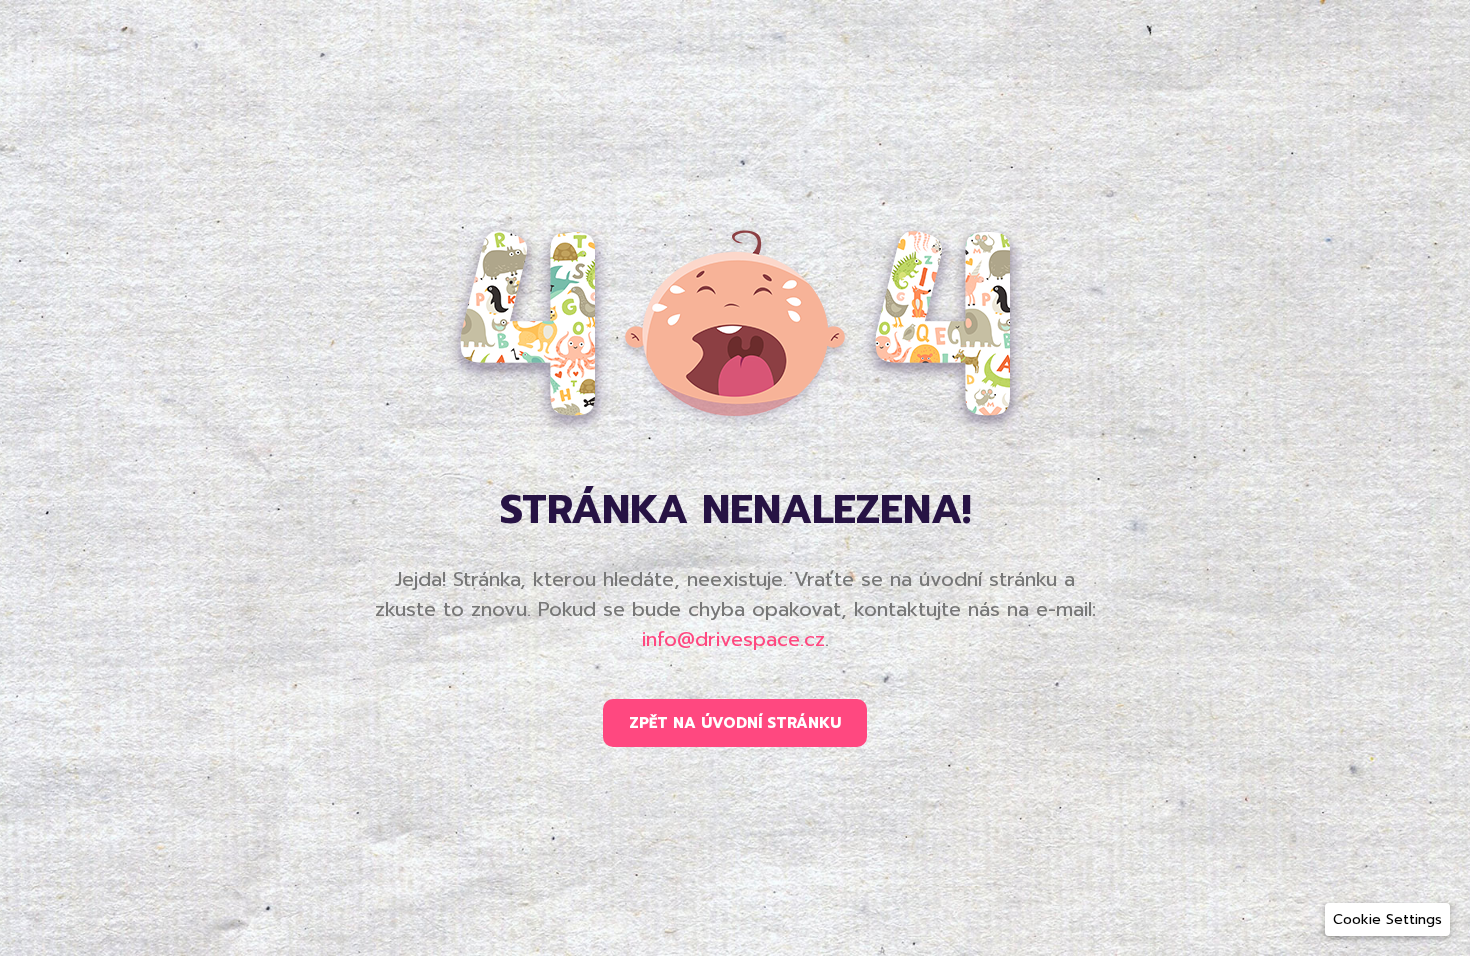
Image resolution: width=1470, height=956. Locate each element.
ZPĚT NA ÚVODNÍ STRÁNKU (735, 723)
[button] (1387, 919)
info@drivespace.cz (733, 639)
